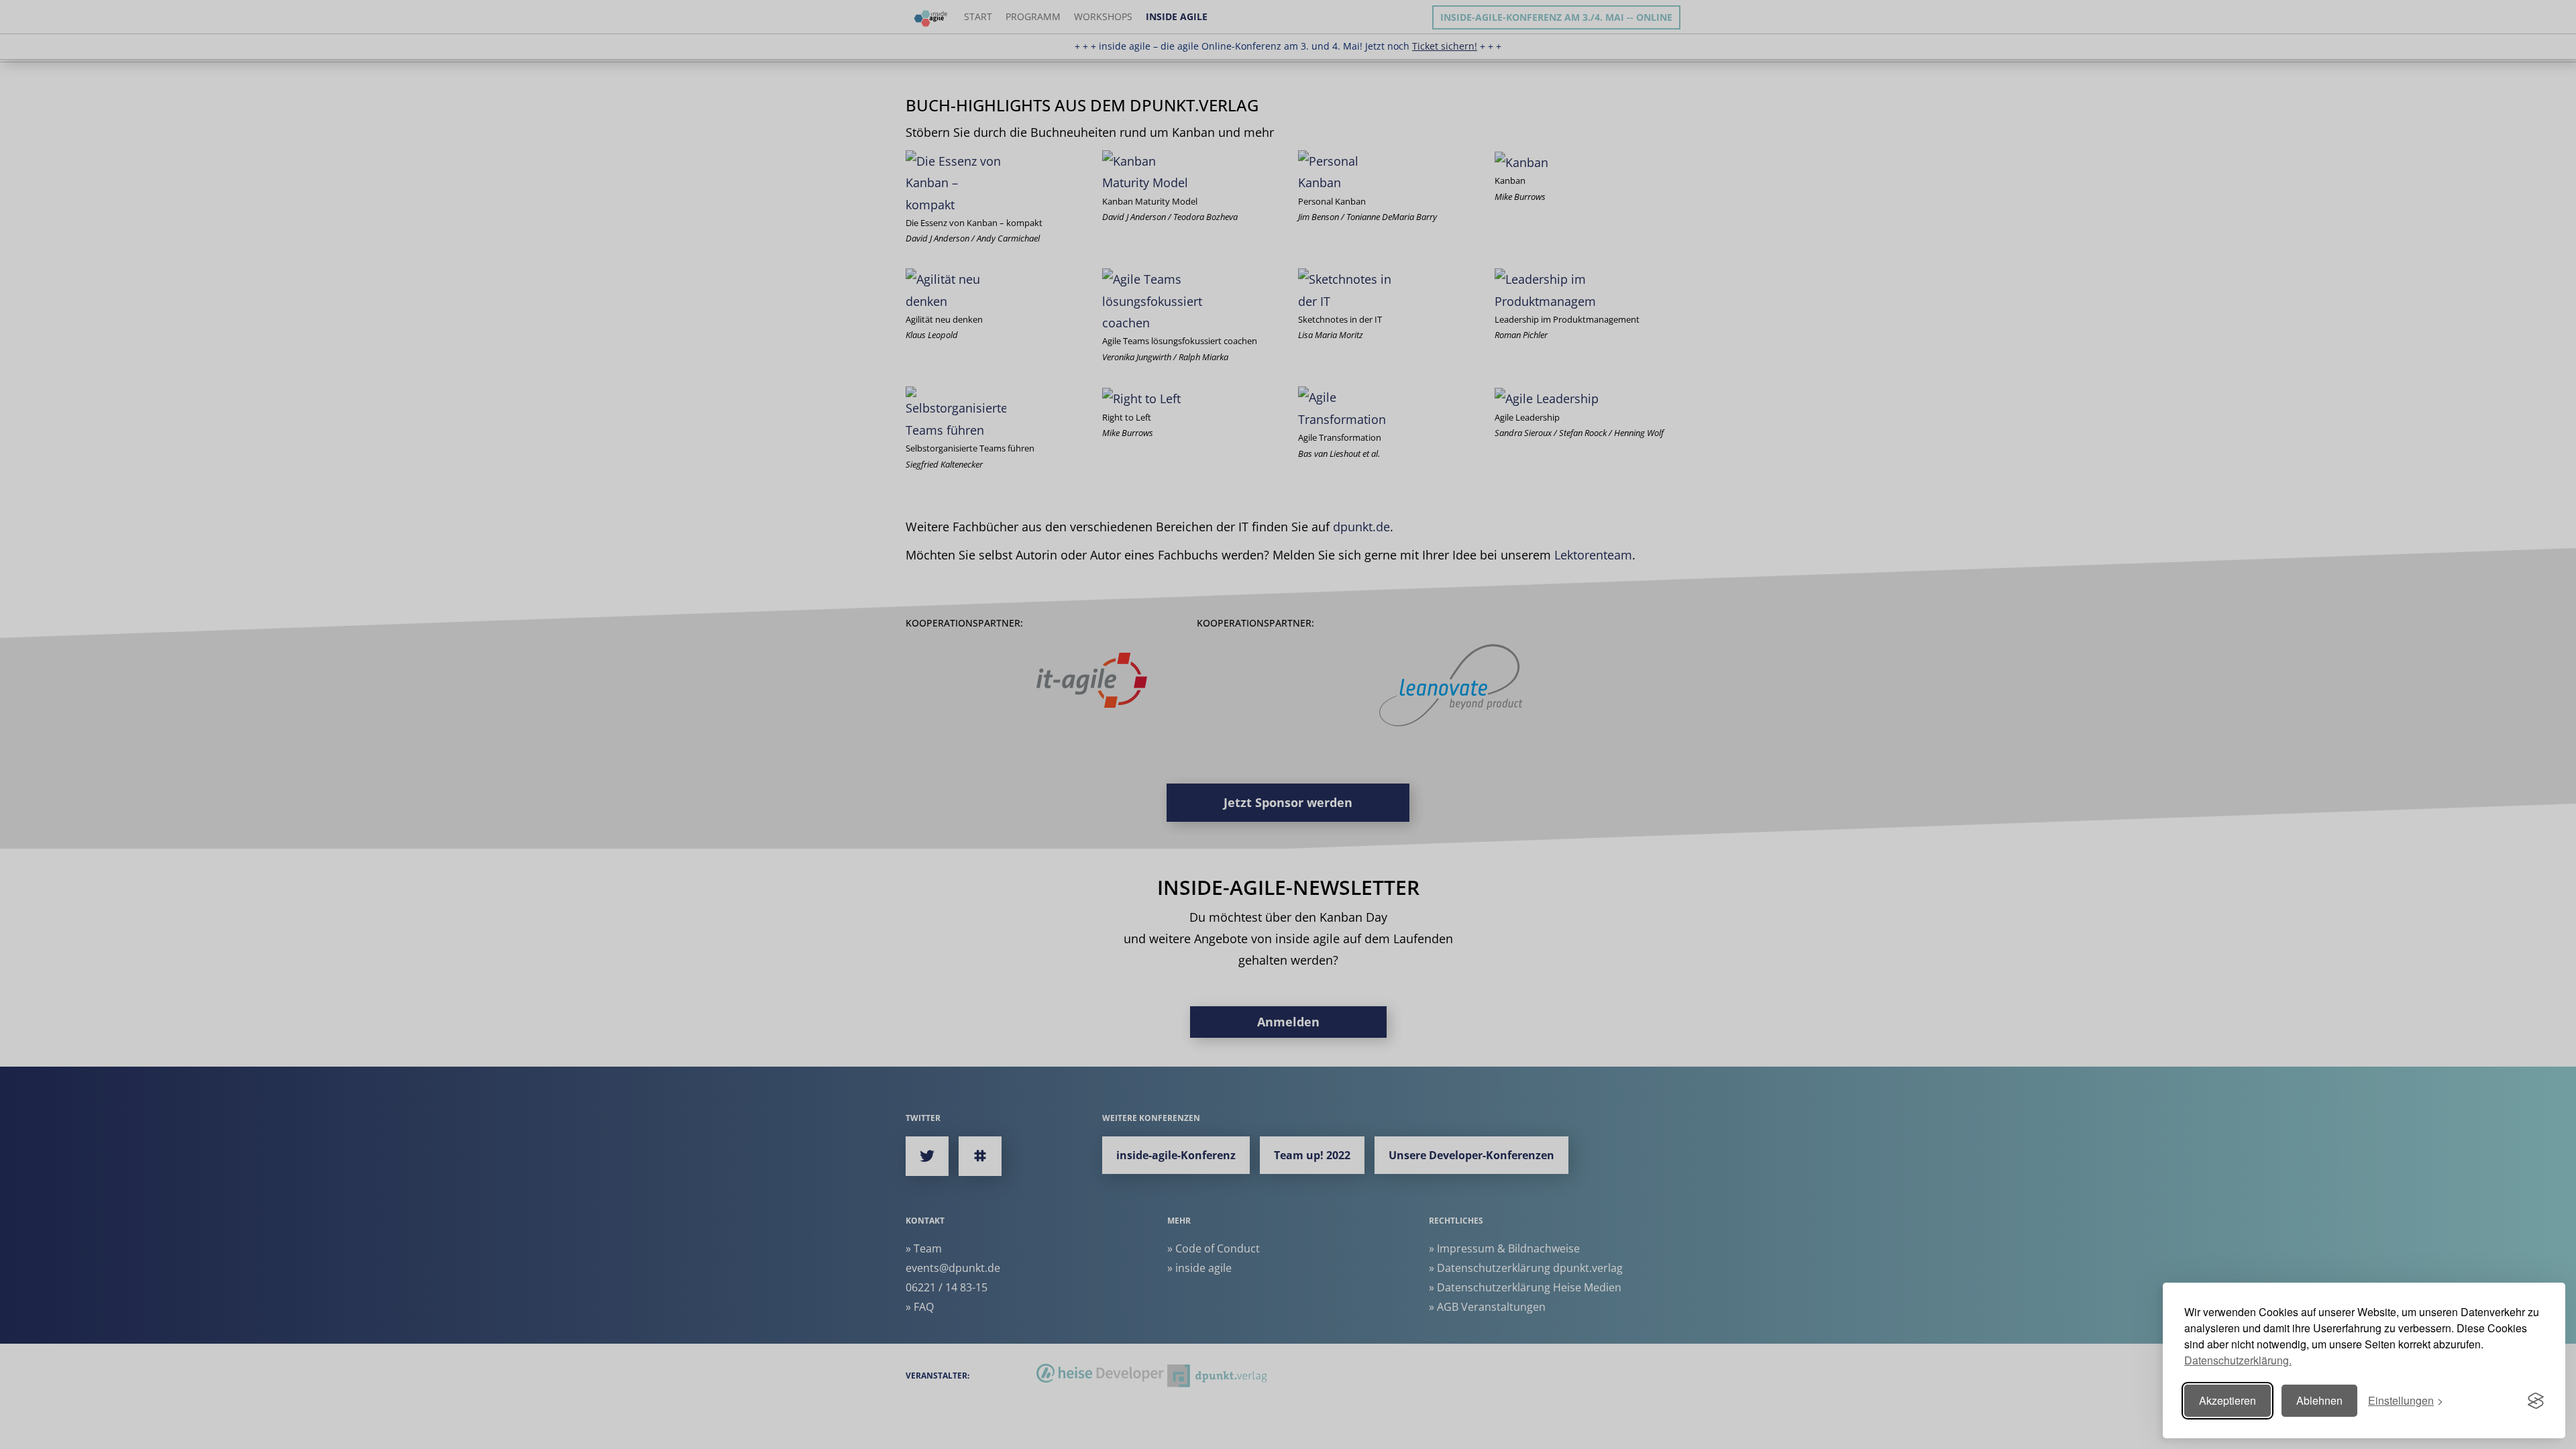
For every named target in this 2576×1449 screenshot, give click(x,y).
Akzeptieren (2228, 1400)
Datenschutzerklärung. (2238, 1360)
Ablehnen (2319, 1400)
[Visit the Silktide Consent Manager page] (2536, 1401)
